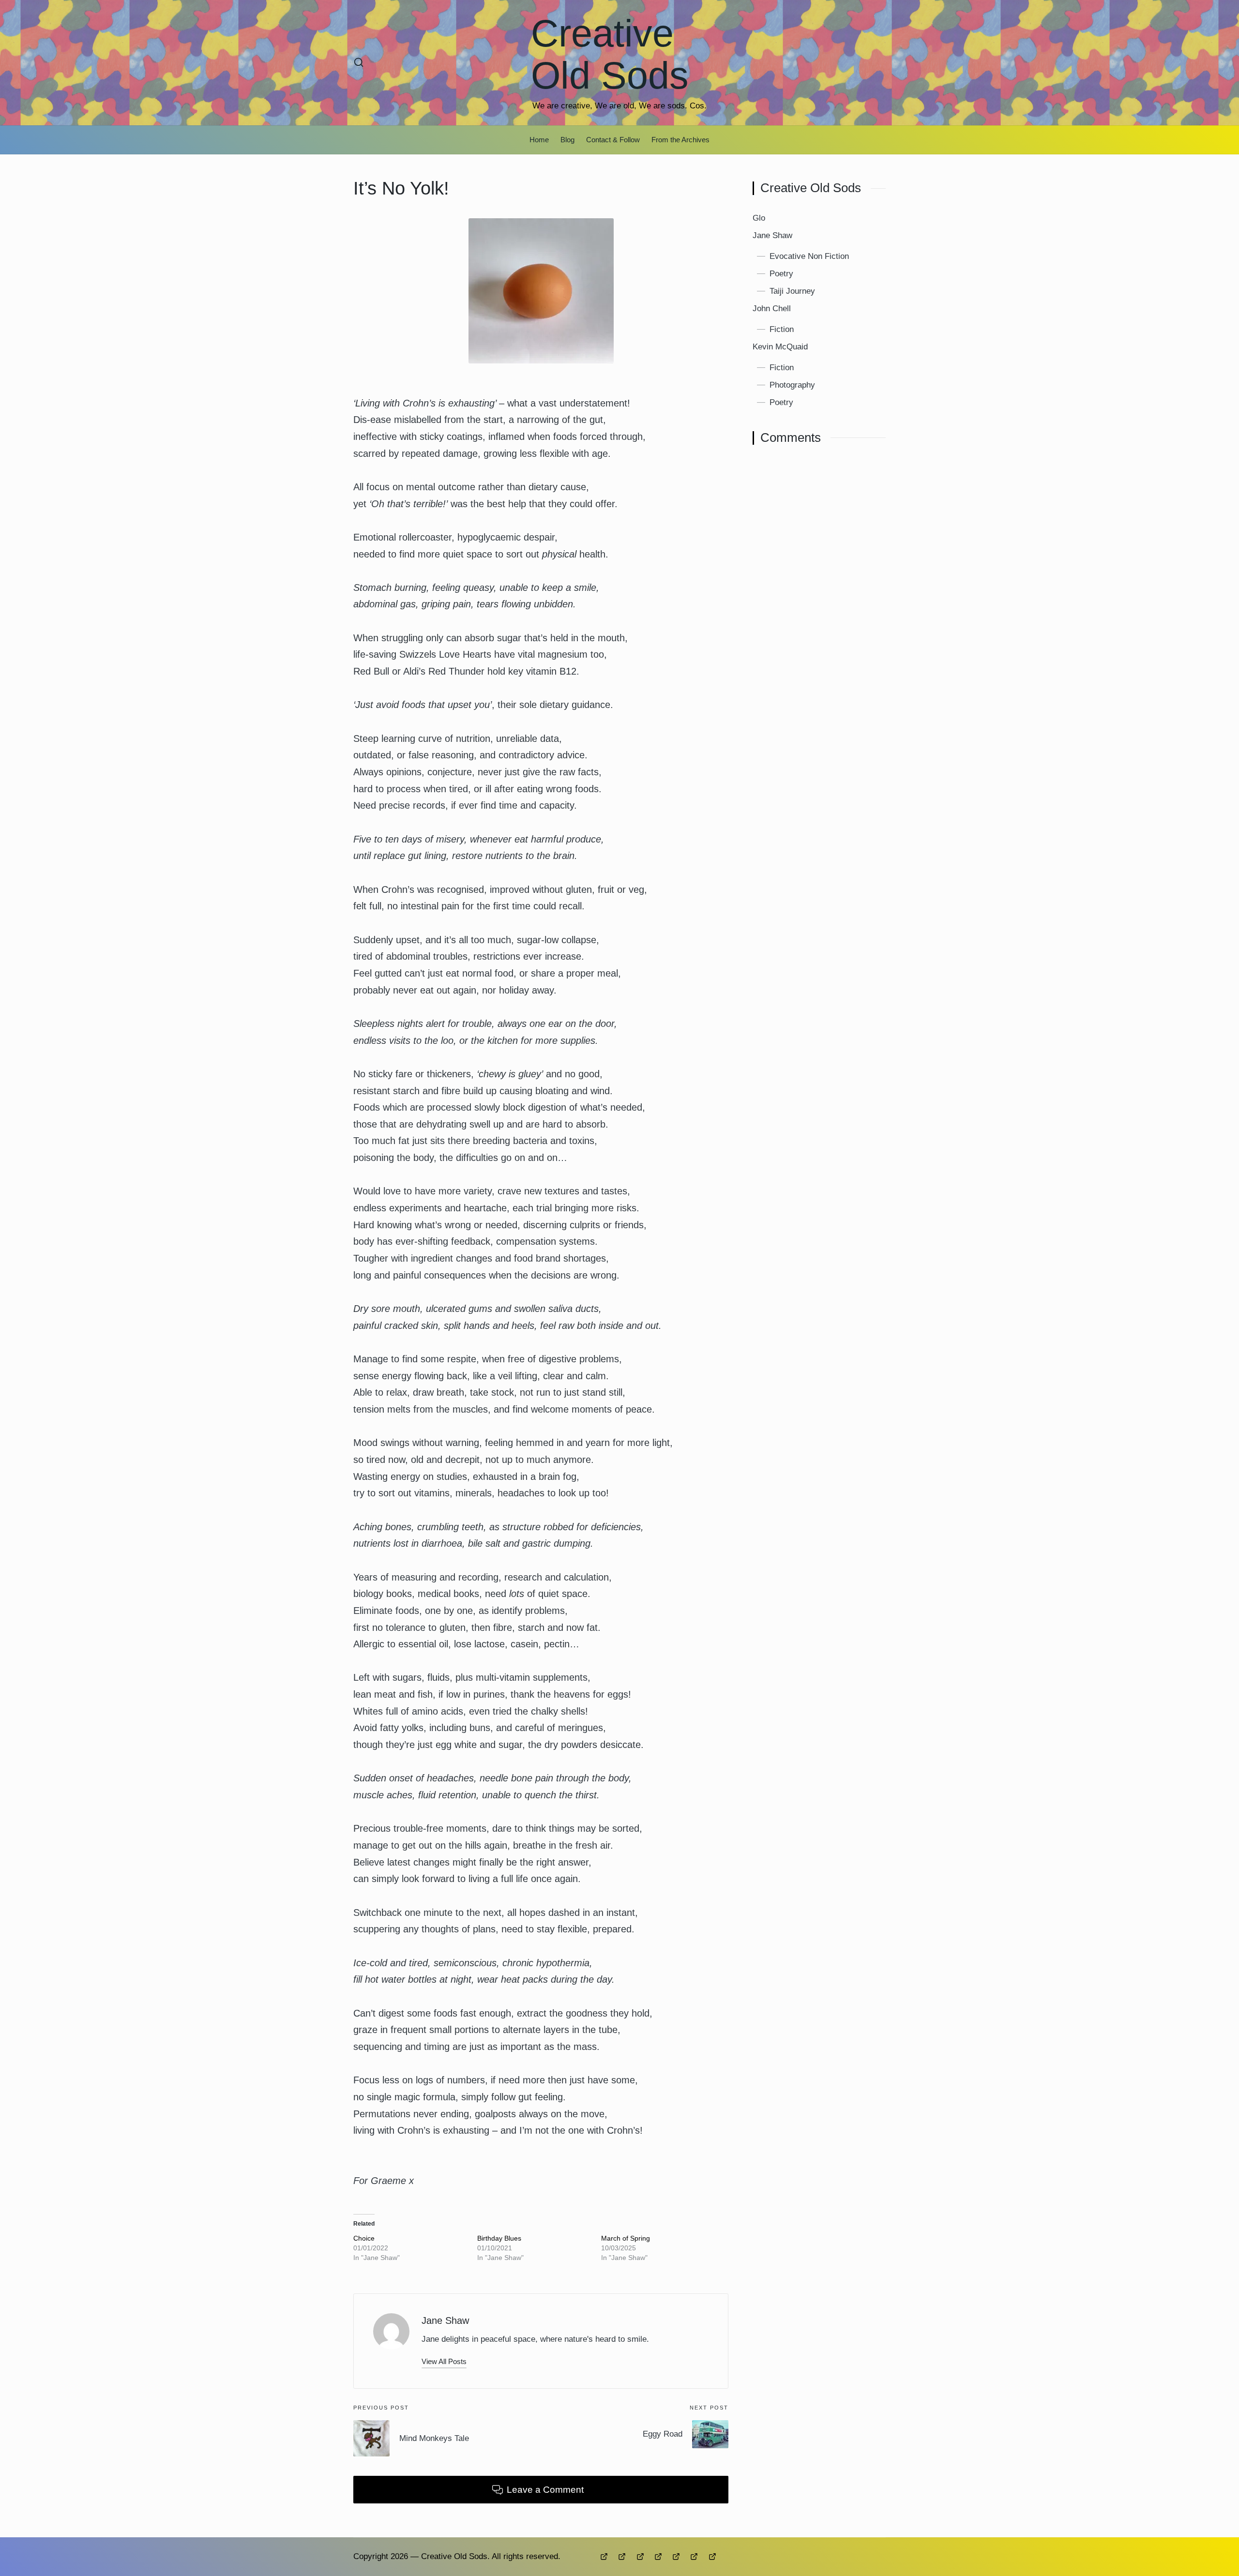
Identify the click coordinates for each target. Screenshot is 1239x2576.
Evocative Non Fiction (809, 256)
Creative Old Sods (610, 54)
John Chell (772, 308)
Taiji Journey (792, 291)
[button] (444, 2361)
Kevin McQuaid (780, 346)
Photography (792, 385)
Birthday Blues (499, 2238)
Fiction (782, 329)
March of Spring (626, 2238)
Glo (759, 218)
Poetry (781, 273)
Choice (364, 2238)
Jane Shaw (445, 2320)
